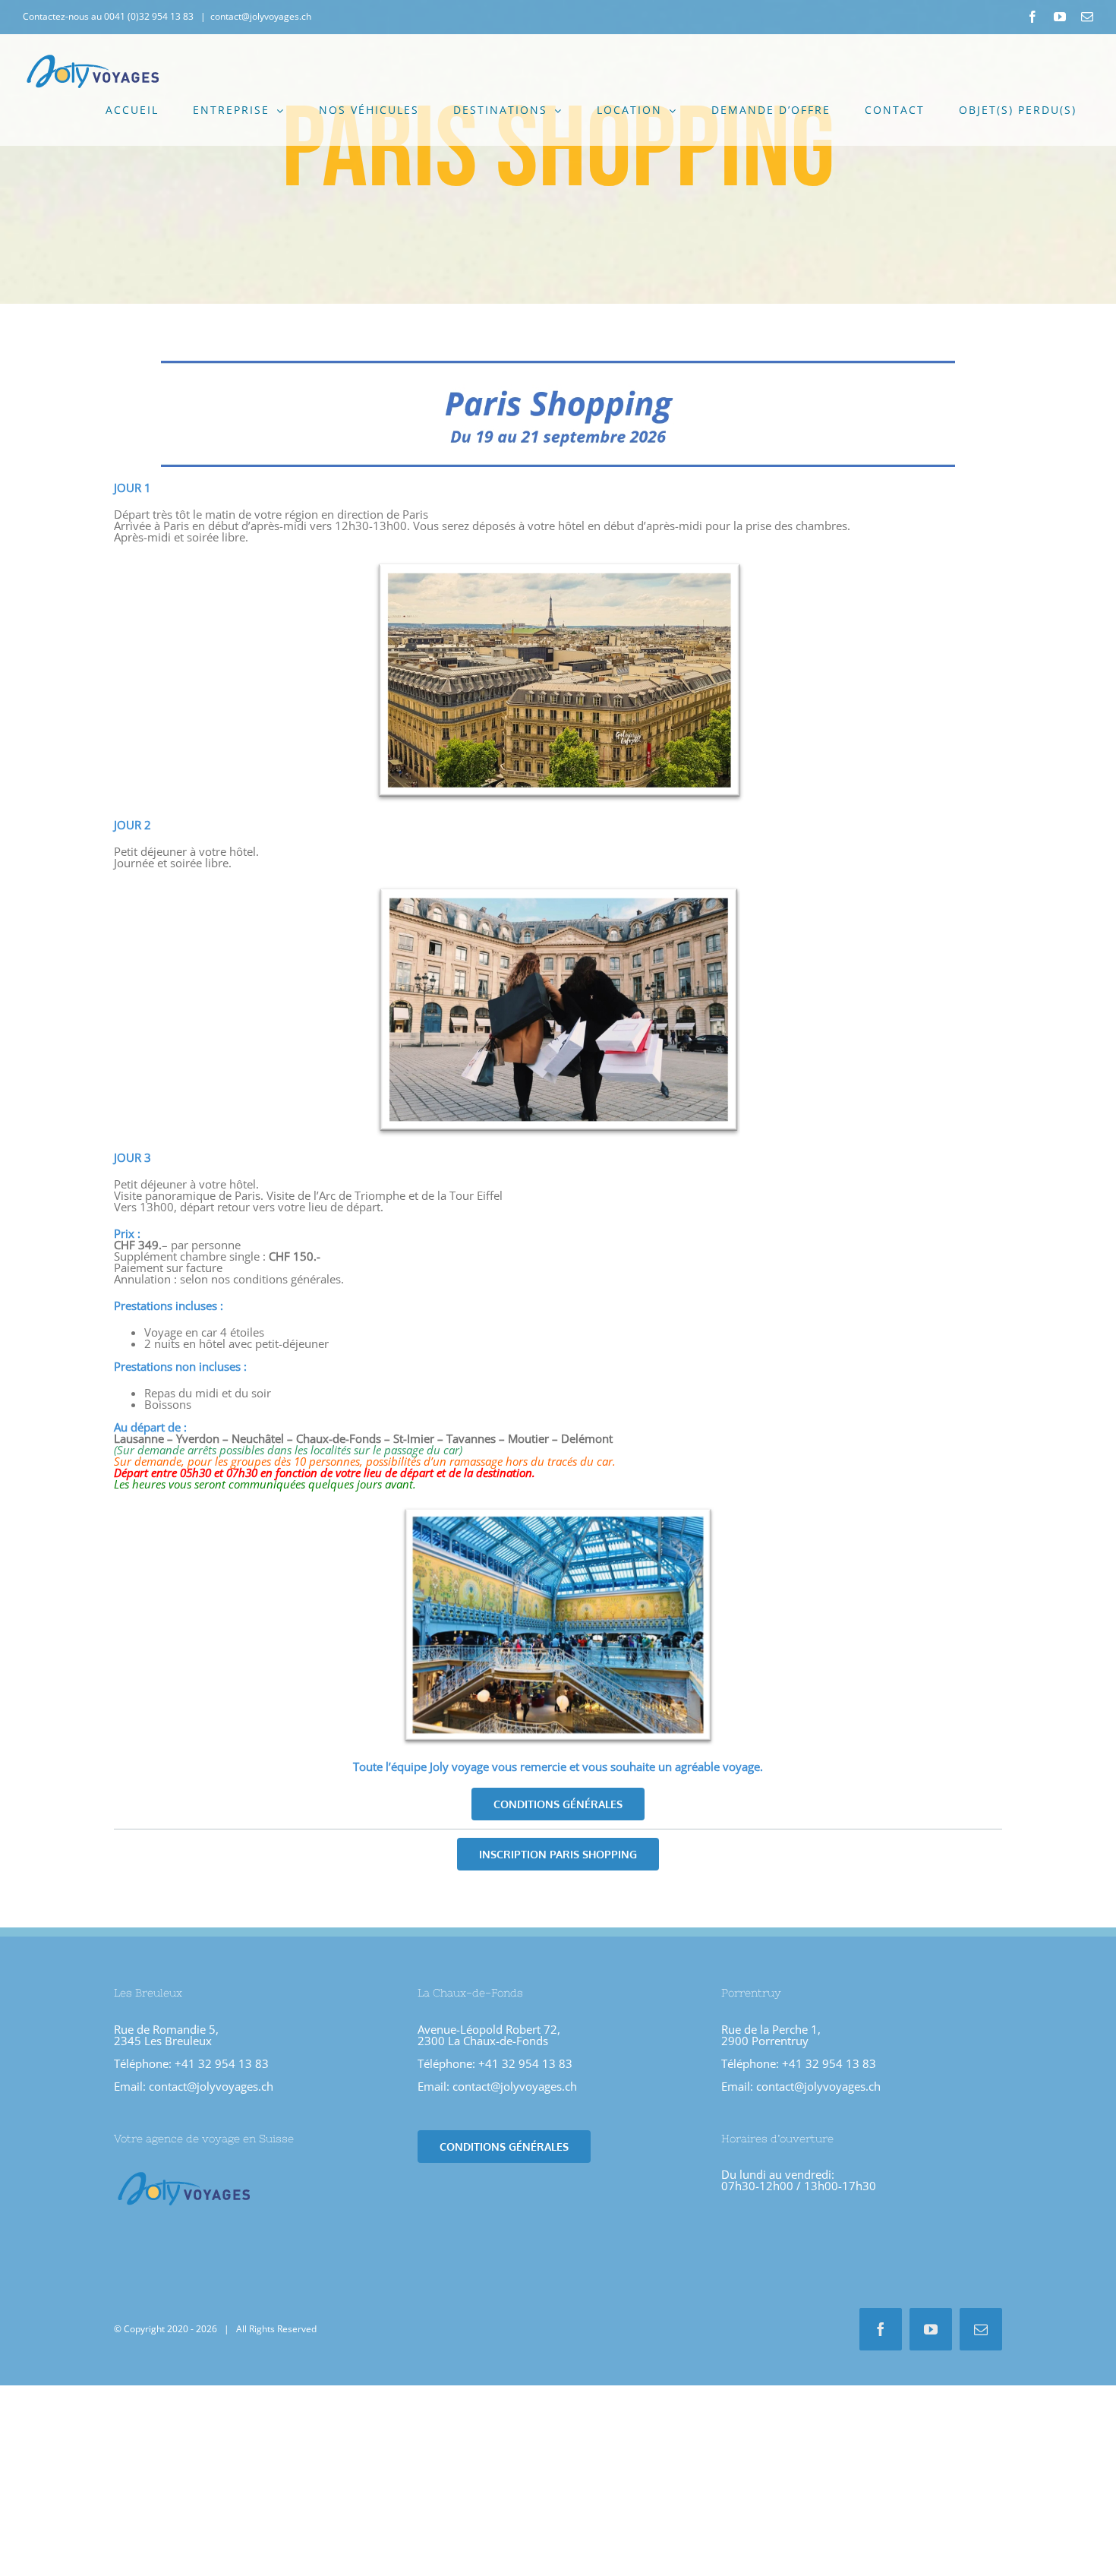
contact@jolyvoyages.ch (261, 16)
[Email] (1087, 17)
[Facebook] (1032, 17)
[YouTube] (1060, 17)
